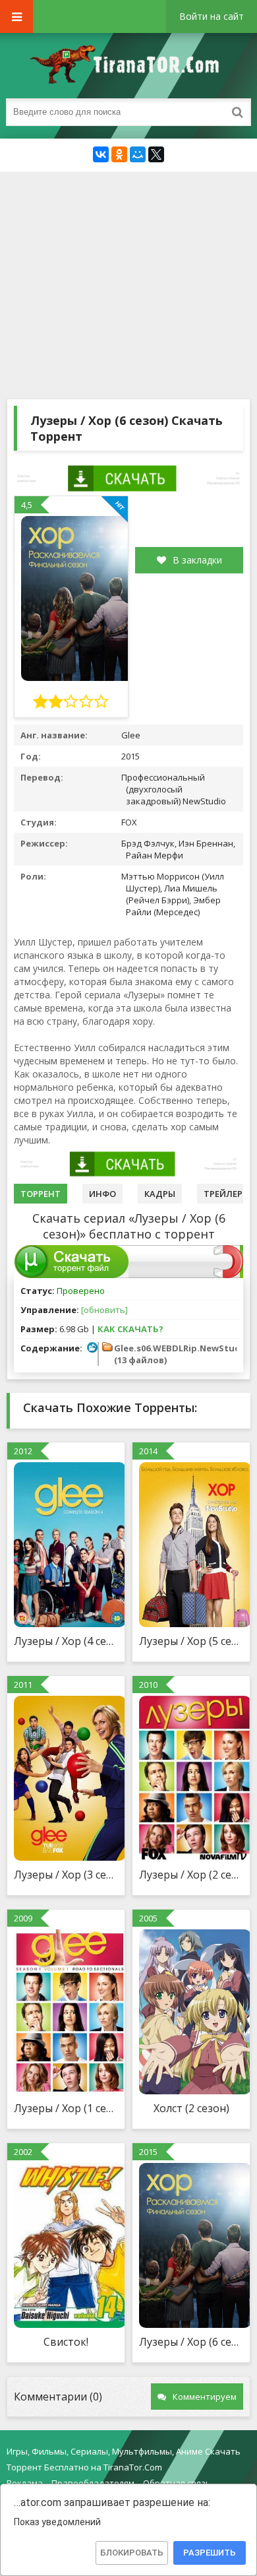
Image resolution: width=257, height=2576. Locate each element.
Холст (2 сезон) (191, 2108)
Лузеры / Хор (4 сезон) (66, 1641)
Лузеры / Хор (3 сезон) (66, 1875)
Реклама (25, 2483)
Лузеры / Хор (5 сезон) (191, 1641)
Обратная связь (177, 2483)
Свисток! (66, 2342)
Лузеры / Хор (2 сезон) (191, 1875)
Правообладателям (93, 2483)
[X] (156, 154)
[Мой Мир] (138, 154)
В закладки (197, 560)
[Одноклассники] (119, 154)
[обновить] (104, 1310)
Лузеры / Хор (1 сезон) (66, 2108)
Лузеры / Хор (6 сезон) (191, 2342)
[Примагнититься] (228, 1275)
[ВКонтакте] (101, 154)
